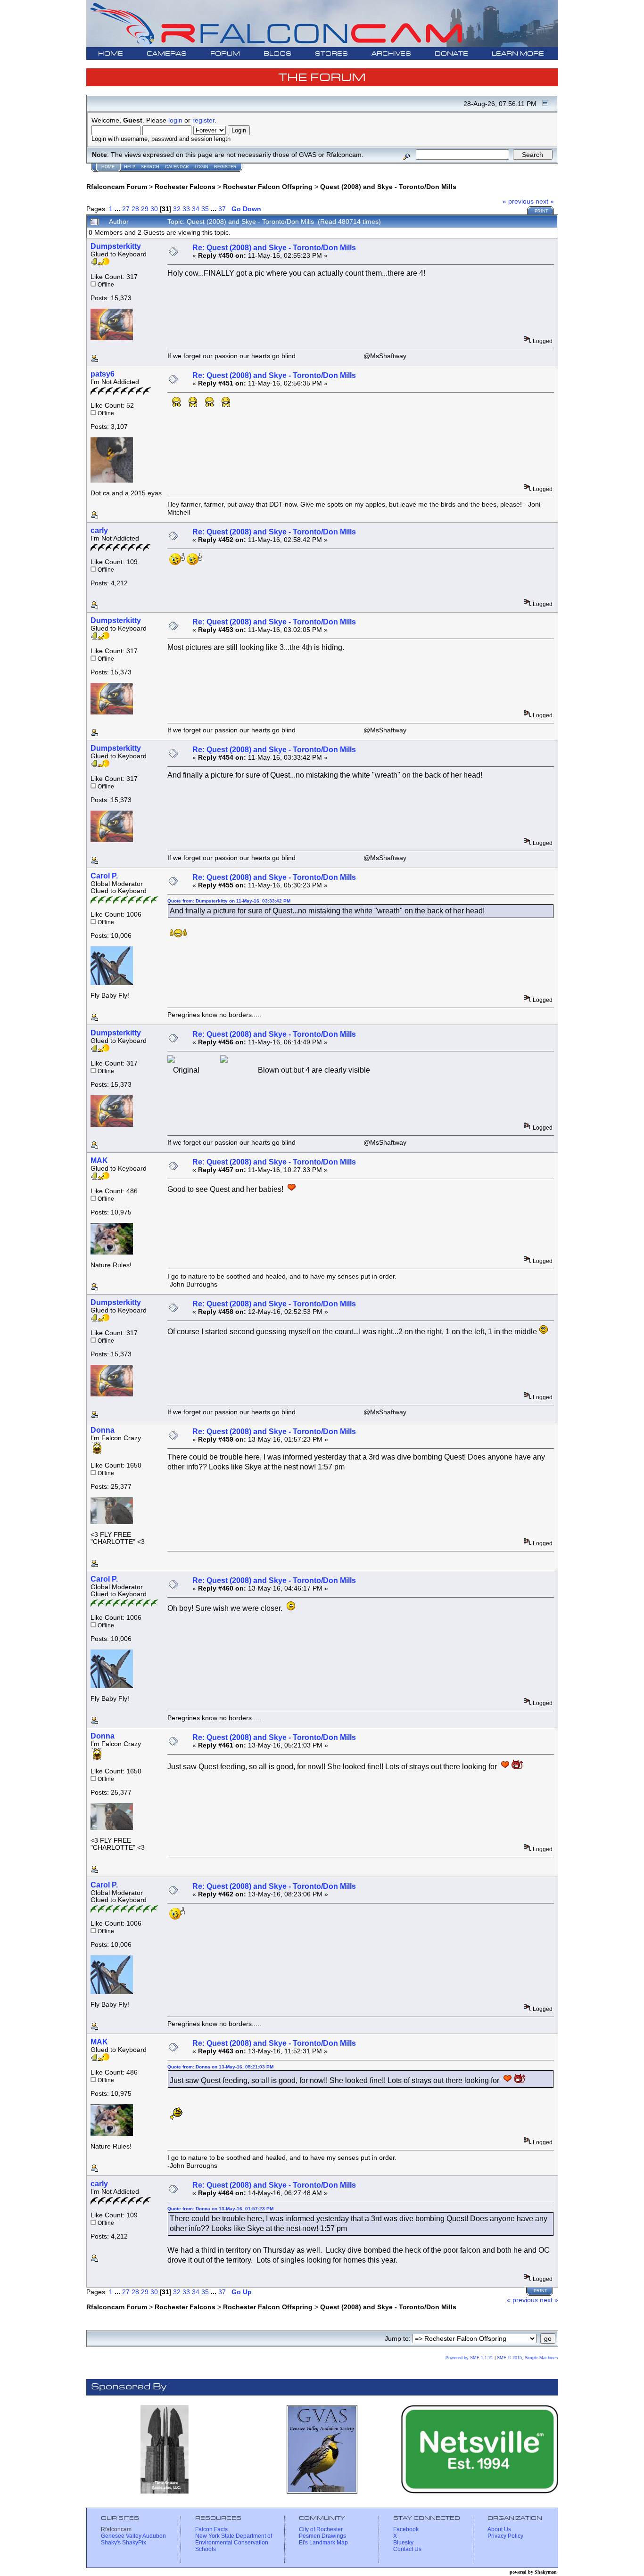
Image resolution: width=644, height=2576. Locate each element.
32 (177, 209)
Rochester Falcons (185, 187)
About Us (499, 2529)
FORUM (225, 54)
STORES (331, 54)
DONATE (451, 54)
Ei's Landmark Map (323, 2543)
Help (130, 167)
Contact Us (407, 2549)
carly (99, 530)
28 (135, 209)
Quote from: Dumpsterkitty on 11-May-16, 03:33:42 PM (229, 901)
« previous (518, 201)
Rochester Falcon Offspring (268, 187)
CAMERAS (167, 54)
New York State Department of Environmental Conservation (234, 2539)
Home (108, 167)
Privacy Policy (505, 2536)
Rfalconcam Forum (117, 187)
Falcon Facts (211, 2529)
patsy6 (103, 374)
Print (541, 211)
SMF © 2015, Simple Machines (528, 2358)
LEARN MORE (518, 54)
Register (225, 167)
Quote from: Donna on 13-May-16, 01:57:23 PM (220, 2209)
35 (205, 209)
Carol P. (104, 876)
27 (126, 209)
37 (222, 209)
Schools (206, 2549)
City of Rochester (321, 2529)
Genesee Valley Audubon (133, 2536)
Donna (103, 1430)
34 (196, 209)
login (175, 120)
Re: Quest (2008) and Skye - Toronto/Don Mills (274, 248)
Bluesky (403, 2543)
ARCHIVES (391, 54)
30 (154, 209)
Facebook (406, 2529)
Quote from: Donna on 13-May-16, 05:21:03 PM (220, 2067)
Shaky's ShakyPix (124, 2543)
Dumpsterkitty (116, 246)
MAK (99, 1161)
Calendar (177, 167)
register (203, 120)
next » (545, 201)
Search (150, 167)
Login (202, 167)
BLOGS (277, 54)
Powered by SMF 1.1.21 (469, 2358)
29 (145, 209)
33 (186, 209)
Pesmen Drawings (322, 2536)
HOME (111, 54)
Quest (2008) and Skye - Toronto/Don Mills (388, 187)
